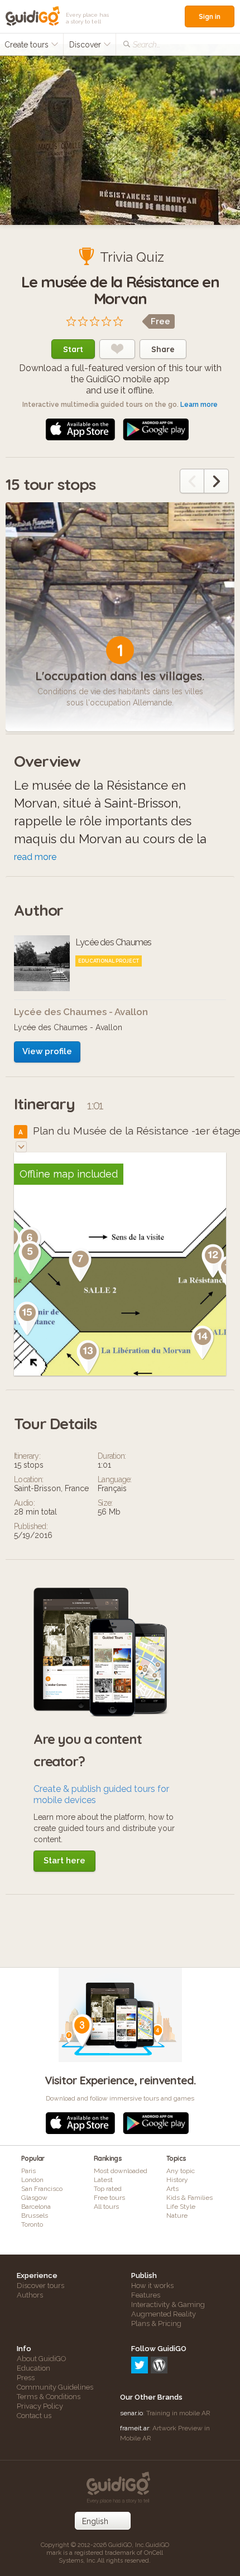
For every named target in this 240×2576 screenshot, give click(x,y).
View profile (47, 1051)
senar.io (131, 2413)
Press (26, 2378)
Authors (30, 2295)
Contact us (34, 2416)
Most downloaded (121, 2171)
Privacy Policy (40, 2406)
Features (146, 2295)
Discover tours (40, 2286)
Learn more (199, 405)
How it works (152, 2286)
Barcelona (36, 2207)
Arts (172, 2189)
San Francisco (42, 2189)
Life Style (181, 2207)
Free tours (109, 2198)
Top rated (108, 2189)
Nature (177, 2215)
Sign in (210, 16)
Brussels (35, 2215)
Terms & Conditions (49, 2397)
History (177, 2180)
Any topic (181, 2171)
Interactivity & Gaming (168, 2305)
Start (73, 349)
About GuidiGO (42, 2359)
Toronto (32, 2224)
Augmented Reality (164, 2314)
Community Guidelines (55, 2387)
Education (33, 2368)
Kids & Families (189, 2198)
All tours (106, 2207)
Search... (147, 45)
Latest (103, 2180)
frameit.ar (135, 2428)
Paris (28, 2171)
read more (35, 857)
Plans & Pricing (156, 2323)
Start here (64, 1861)
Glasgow (34, 2198)
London (32, 2180)
